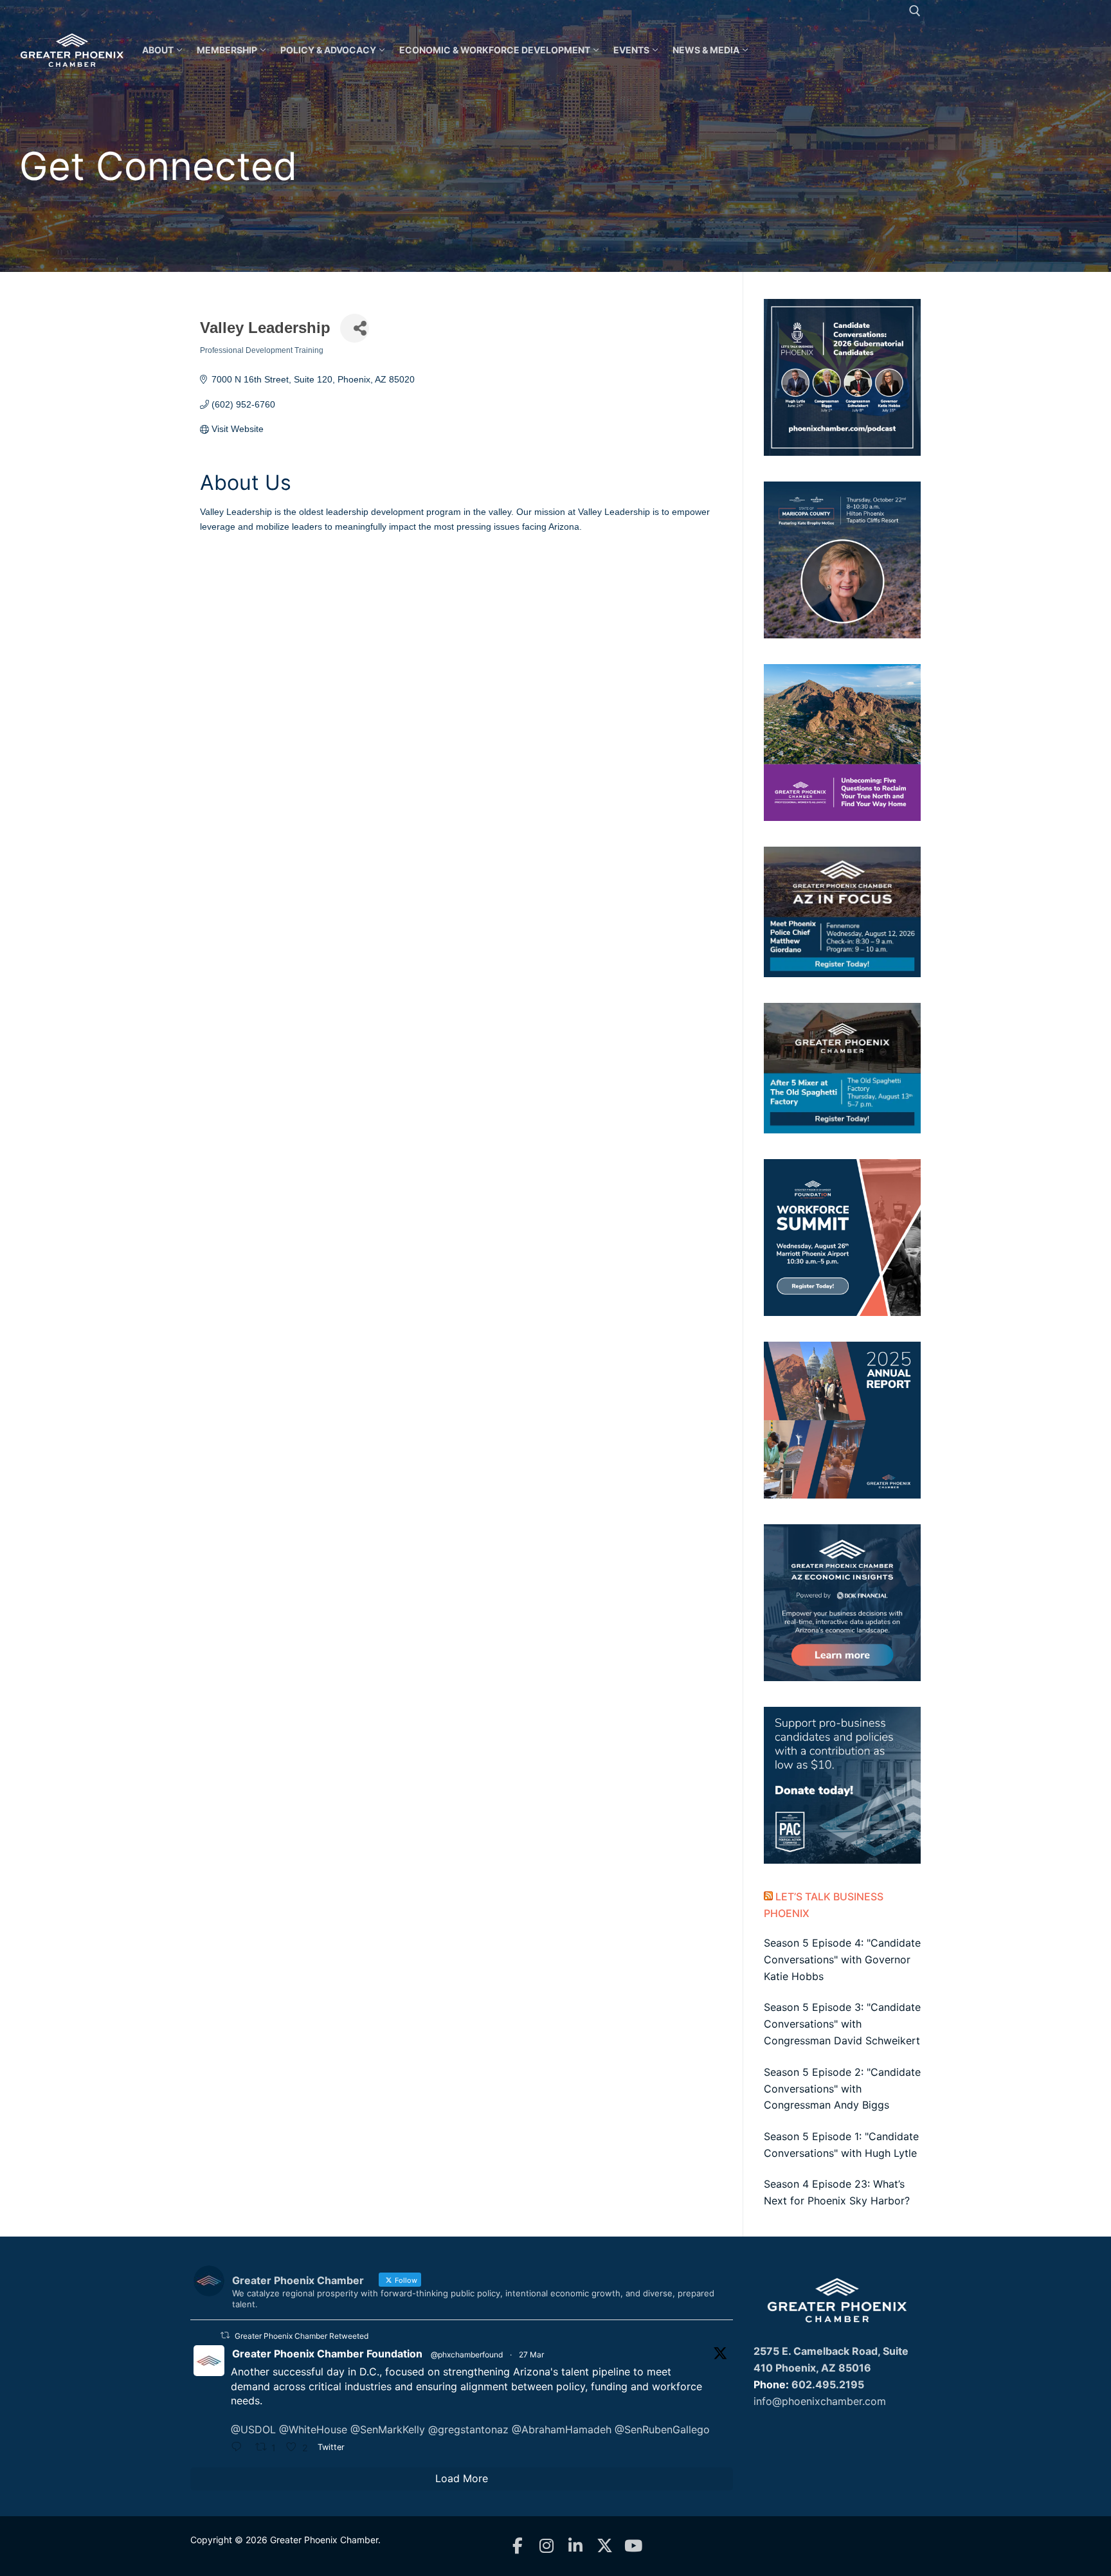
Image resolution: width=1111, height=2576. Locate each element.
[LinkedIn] (576, 2546)
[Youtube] (634, 2546)
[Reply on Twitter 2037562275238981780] (240, 2448)
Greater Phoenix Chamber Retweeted (302, 2336)
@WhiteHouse (313, 2429)
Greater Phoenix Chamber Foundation (327, 2354)
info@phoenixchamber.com (820, 2401)
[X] (605, 2546)
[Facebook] (518, 2546)
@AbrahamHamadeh (562, 2429)
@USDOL (253, 2429)
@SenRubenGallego (662, 2429)
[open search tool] (915, 11)
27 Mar (531, 2355)
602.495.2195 (828, 2384)
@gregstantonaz (468, 2429)
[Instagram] (547, 2546)
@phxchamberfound (467, 2355)
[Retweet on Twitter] (225, 2335)
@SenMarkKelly (388, 2429)
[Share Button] (355, 328)
